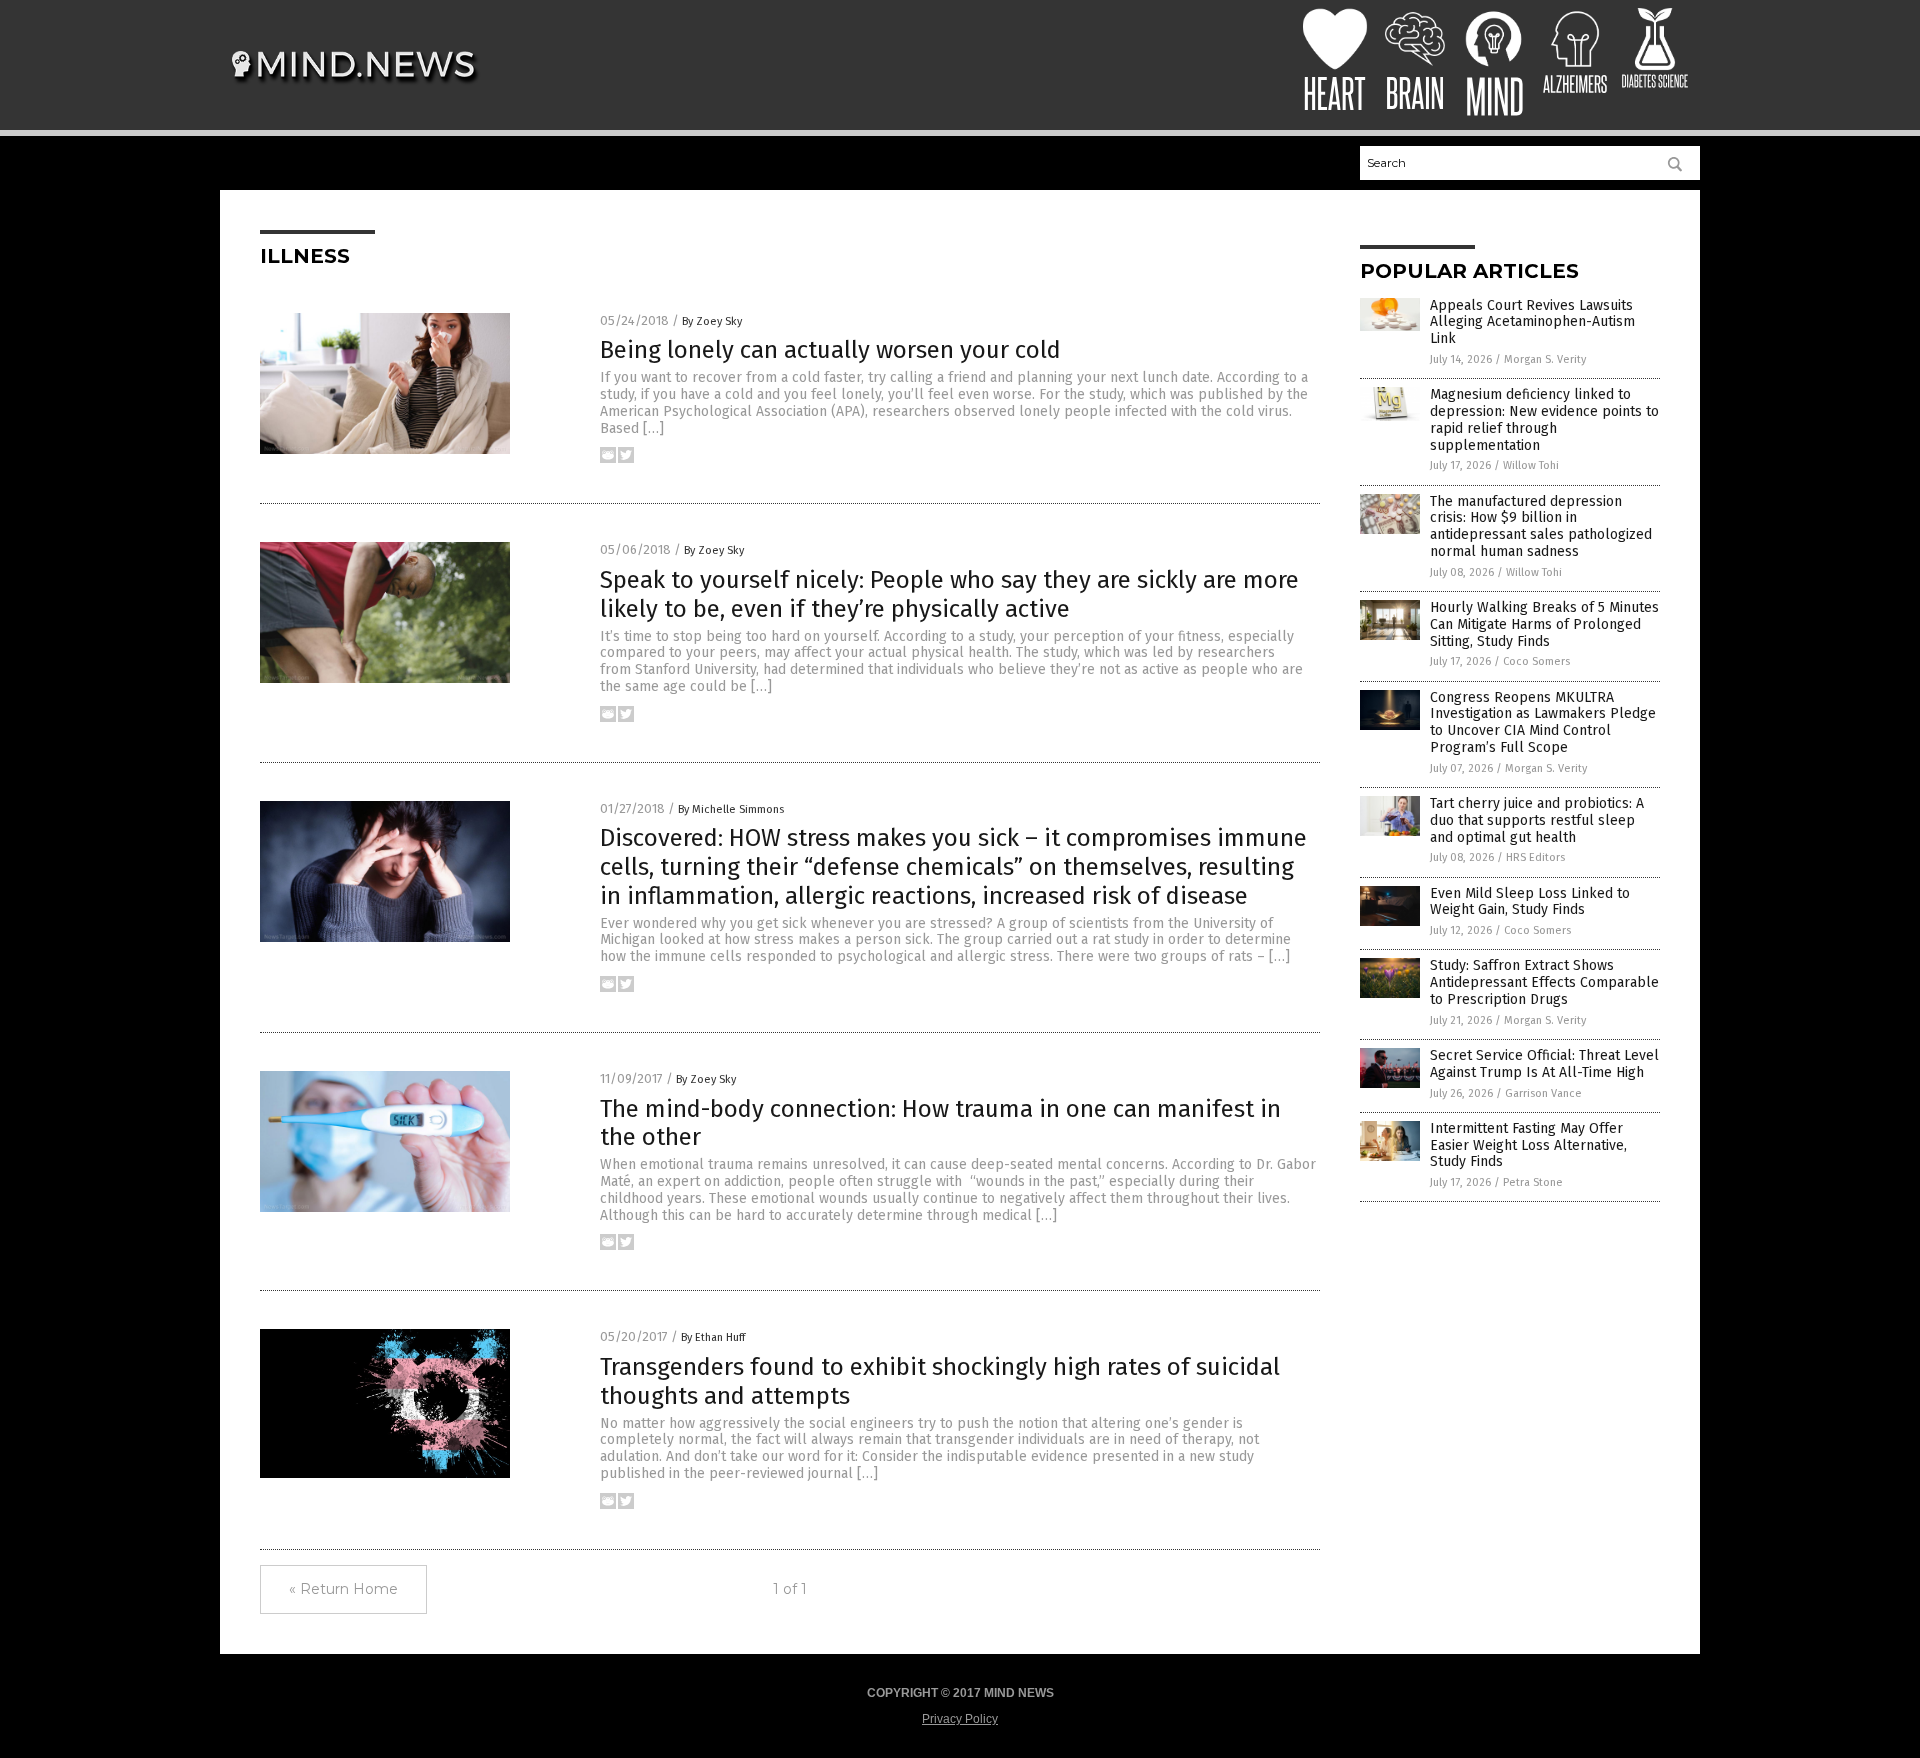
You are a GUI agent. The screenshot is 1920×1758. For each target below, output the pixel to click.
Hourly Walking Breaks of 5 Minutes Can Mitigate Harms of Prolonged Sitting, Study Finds (1544, 624)
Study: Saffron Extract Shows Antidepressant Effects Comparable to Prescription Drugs (1544, 982)
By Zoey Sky (712, 321)
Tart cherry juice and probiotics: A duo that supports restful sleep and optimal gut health (1537, 820)
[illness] (353, 91)
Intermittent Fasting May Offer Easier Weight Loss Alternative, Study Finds (1528, 1145)
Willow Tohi (1531, 465)
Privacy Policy (960, 1719)
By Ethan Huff (713, 1337)
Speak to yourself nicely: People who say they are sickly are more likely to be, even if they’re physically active (949, 594)
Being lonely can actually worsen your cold (830, 350)
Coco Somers (1536, 661)
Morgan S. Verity (1545, 359)
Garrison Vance (1543, 1093)
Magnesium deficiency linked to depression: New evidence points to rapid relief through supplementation (1544, 419)
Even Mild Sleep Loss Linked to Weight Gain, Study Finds (1530, 902)
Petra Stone (1533, 1182)
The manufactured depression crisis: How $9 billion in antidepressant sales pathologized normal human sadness (1541, 526)
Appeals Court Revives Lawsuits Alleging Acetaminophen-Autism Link (1532, 322)
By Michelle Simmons (731, 809)
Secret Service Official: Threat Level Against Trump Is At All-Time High (1544, 1064)
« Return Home (343, 1589)
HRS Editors (1535, 857)
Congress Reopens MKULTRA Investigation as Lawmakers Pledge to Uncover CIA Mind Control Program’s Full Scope (1543, 722)
